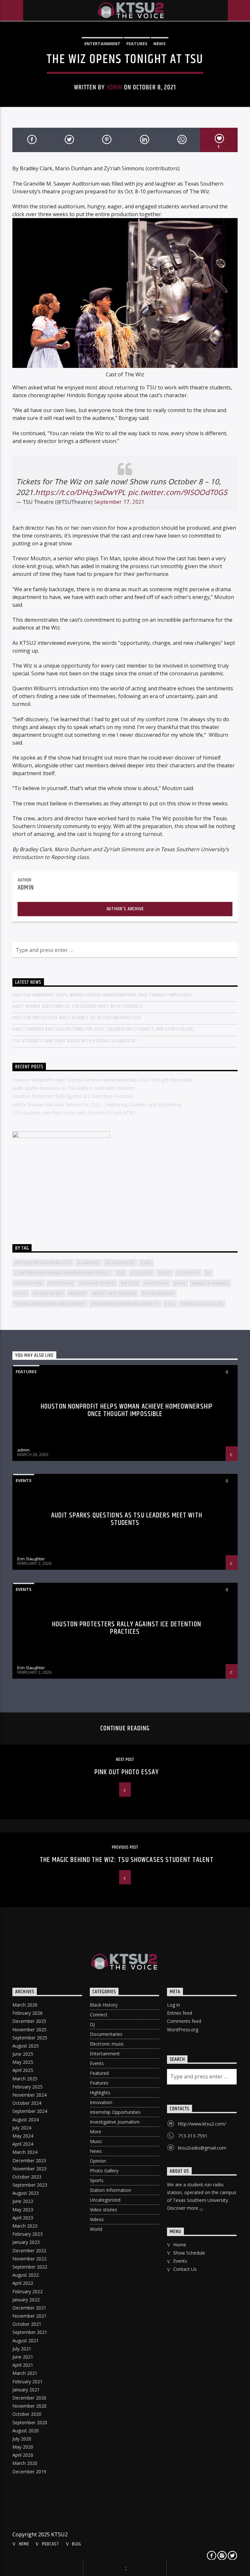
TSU (170, 1304)
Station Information (111, 2190)
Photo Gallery (104, 2171)
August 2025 (26, 2046)
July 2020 (22, 2439)
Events (24, 1480)
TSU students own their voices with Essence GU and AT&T (75, 1041)
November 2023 (29, 2169)
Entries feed (180, 2013)
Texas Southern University (50, 1304)
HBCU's (130, 1283)
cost (165, 1273)
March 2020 (25, 2463)
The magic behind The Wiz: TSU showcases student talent (126, 1860)
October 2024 (27, 2103)
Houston (156, 1283)
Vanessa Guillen (202, 1304)
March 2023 (25, 2226)
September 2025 (30, 2038)
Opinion (98, 2161)
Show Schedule (189, 2253)
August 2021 (26, 2341)
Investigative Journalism (115, 2122)
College (141, 1273)
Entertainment (102, 44)
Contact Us (185, 2269)
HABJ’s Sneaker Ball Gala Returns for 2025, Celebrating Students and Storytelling (103, 1029)
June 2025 (23, 2054)
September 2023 (30, 2185)
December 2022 (29, 2251)
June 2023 (23, 2201)
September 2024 (30, 2111)
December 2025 (29, 2021)
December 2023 (29, 2160)
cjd (121, 1273)
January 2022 (26, 2300)
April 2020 (23, 2455)
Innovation (101, 2102)
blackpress (120, 1263)
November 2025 (29, 2030)
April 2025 (23, 2070)
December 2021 (29, 2308)
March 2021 (25, 2373)
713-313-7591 (193, 2136)
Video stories (104, 2210)
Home (180, 2245)
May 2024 (23, 2136)
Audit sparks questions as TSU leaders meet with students (78, 1006)
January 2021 (26, 2390)
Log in (174, 2005)
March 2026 (25, 2005)
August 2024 (26, 2120)
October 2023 (27, 2177)
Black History (104, 2005)
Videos (97, 2219)
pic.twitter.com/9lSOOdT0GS (178, 492)
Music (96, 2141)
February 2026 (28, 2013)
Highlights (100, 2093)
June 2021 (23, 2357)
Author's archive (125, 909)
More (96, 2132)
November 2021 (29, 2316)
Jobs (180, 1283)
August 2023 (26, 2193)
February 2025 (28, 2087)
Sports (97, 2180)
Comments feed (184, 2021)
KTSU (21, 1293)
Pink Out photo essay (127, 1772)
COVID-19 (188, 1273)
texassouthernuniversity (125, 1304)
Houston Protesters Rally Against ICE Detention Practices (77, 1018)
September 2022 (30, 2267)
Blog (77, 2544)
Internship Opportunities (115, 2112)
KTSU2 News (48, 1293)
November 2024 (29, 2095)
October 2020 (27, 2414)
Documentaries (106, 2034)
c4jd (146, 1263)
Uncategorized (105, 2200)
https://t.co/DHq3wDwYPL (80, 492)
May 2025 (23, 2062)
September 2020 (30, 2422)
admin (114, 87)
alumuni (88, 1263)
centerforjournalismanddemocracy (62, 1273)
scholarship (158, 1293)
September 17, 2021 (119, 502)
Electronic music (107, 2044)
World (96, 2229)
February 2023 (28, 2234)
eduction (61, 1283)
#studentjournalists (43, 1263)
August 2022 (26, 2275)
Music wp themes (114, 1293)
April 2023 (23, 2218)
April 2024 (23, 2144)
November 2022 (29, 2259)
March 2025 (25, 2079)
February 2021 (28, 2381)
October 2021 (27, 2324)
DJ (92, 2024)
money (78, 1293)
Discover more (183, 2208)
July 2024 (22, 2128)
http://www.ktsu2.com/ (202, 2124)
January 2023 (26, 2242)
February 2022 (28, 2291)
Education (29, 1283)
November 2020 (29, 2406)
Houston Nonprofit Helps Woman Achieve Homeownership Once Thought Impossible (102, 995)
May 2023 (23, 2210)
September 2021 (30, 2332)
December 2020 (29, 2398)
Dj (208, 1273)
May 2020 (23, 2447)
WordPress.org (183, 2030)
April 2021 (23, 2365)
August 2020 (26, 2431)
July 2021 (22, 2349)
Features (137, 44)
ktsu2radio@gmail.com (202, 2148)
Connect (99, 2015)
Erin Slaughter (31, 1559)
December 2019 (29, 2472)
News (160, 44)
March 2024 (25, 2152)
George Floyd (97, 1283)
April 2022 (23, 2283)
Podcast (51, 2544)
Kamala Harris (210, 1283)
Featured (99, 2073)
